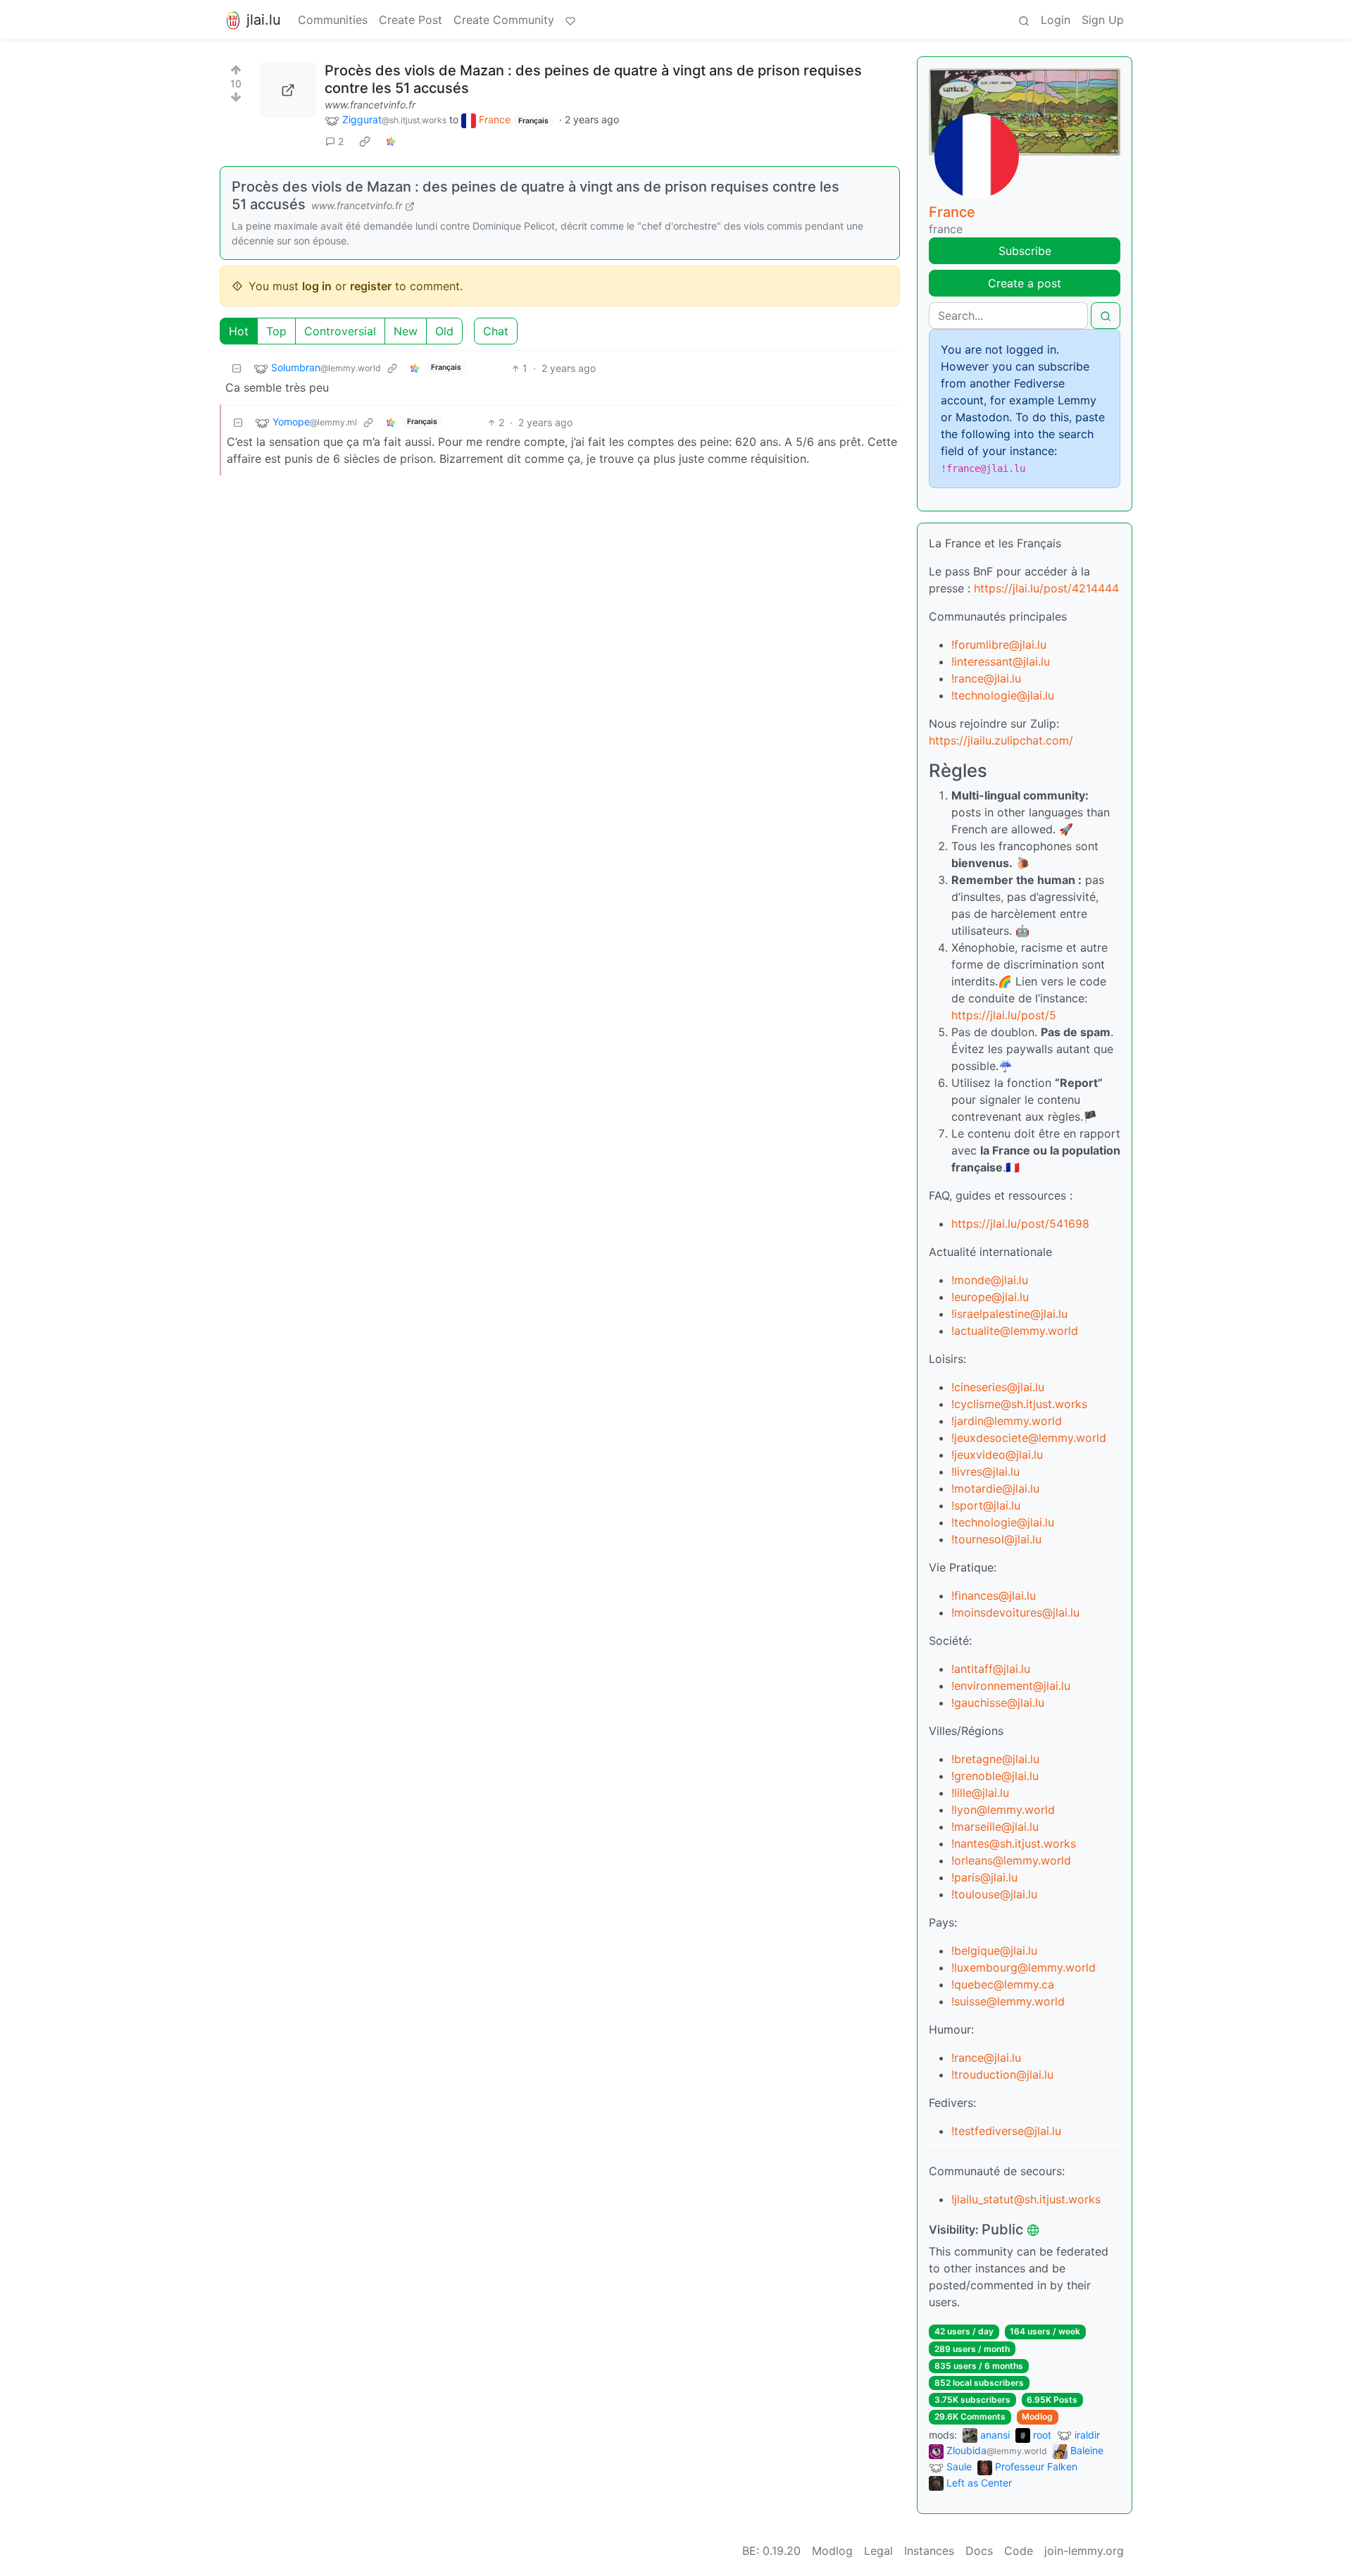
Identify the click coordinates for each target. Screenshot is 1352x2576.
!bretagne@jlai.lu (995, 1759)
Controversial (340, 331)
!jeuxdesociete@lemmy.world (1029, 1438)
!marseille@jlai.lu (995, 1827)
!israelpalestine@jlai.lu (1009, 1314)
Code (1019, 2551)
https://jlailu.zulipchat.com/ (1001, 740)
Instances (929, 2551)
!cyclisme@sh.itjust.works (1019, 1404)
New (406, 331)
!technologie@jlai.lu (1003, 695)
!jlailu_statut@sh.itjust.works (1026, 2199)
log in (317, 286)
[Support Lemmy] (570, 20)
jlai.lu (264, 20)
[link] (365, 142)
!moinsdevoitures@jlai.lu (1015, 1612)
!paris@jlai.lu (984, 1877)
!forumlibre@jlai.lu (999, 645)
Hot (239, 331)
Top (276, 331)
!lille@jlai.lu (980, 1793)
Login (1056, 20)
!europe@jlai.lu (990, 1297)
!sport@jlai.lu (986, 1505)
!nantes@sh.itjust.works (1014, 1843)
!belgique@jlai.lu (994, 1950)
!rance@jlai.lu (986, 678)
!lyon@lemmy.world (1003, 1810)
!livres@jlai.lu (985, 1471)
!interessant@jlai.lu (1001, 661)
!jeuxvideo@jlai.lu (997, 1455)
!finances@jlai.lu (994, 1595)
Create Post (411, 20)
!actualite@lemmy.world (1015, 1331)
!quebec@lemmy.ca (1003, 1984)
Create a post (1025, 283)
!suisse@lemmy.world (1008, 2001)
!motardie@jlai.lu (995, 1488)
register (371, 286)
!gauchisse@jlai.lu (998, 1703)
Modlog (1037, 2416)
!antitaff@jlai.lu (991, 1669)
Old (444, 331)
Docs (979, 2551)
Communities (333, 20)
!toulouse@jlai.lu (994, 1894)
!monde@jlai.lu (990, 1280)
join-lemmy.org (1084, 2551)
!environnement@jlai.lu (1011, 1686)
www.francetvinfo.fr (370, 105)
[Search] (1024, 20)
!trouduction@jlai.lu (1002, 2074)
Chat (496, 331)
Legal (878, 2551)
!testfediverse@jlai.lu (1006, 2131)
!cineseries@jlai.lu (998, 1387)
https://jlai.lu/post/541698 (1020, 1224)
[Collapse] (237, 368)
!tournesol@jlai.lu (996, 1539)
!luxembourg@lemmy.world (1024, 1967)
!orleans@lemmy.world (1011, 1860)
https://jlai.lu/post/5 (1004, 1015)
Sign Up (1103, 20)
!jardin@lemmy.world (1007, 1421)
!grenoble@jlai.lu (995, 1776)
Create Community (504, 20)
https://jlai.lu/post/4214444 (1046, 588)
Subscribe (1025, 251)
